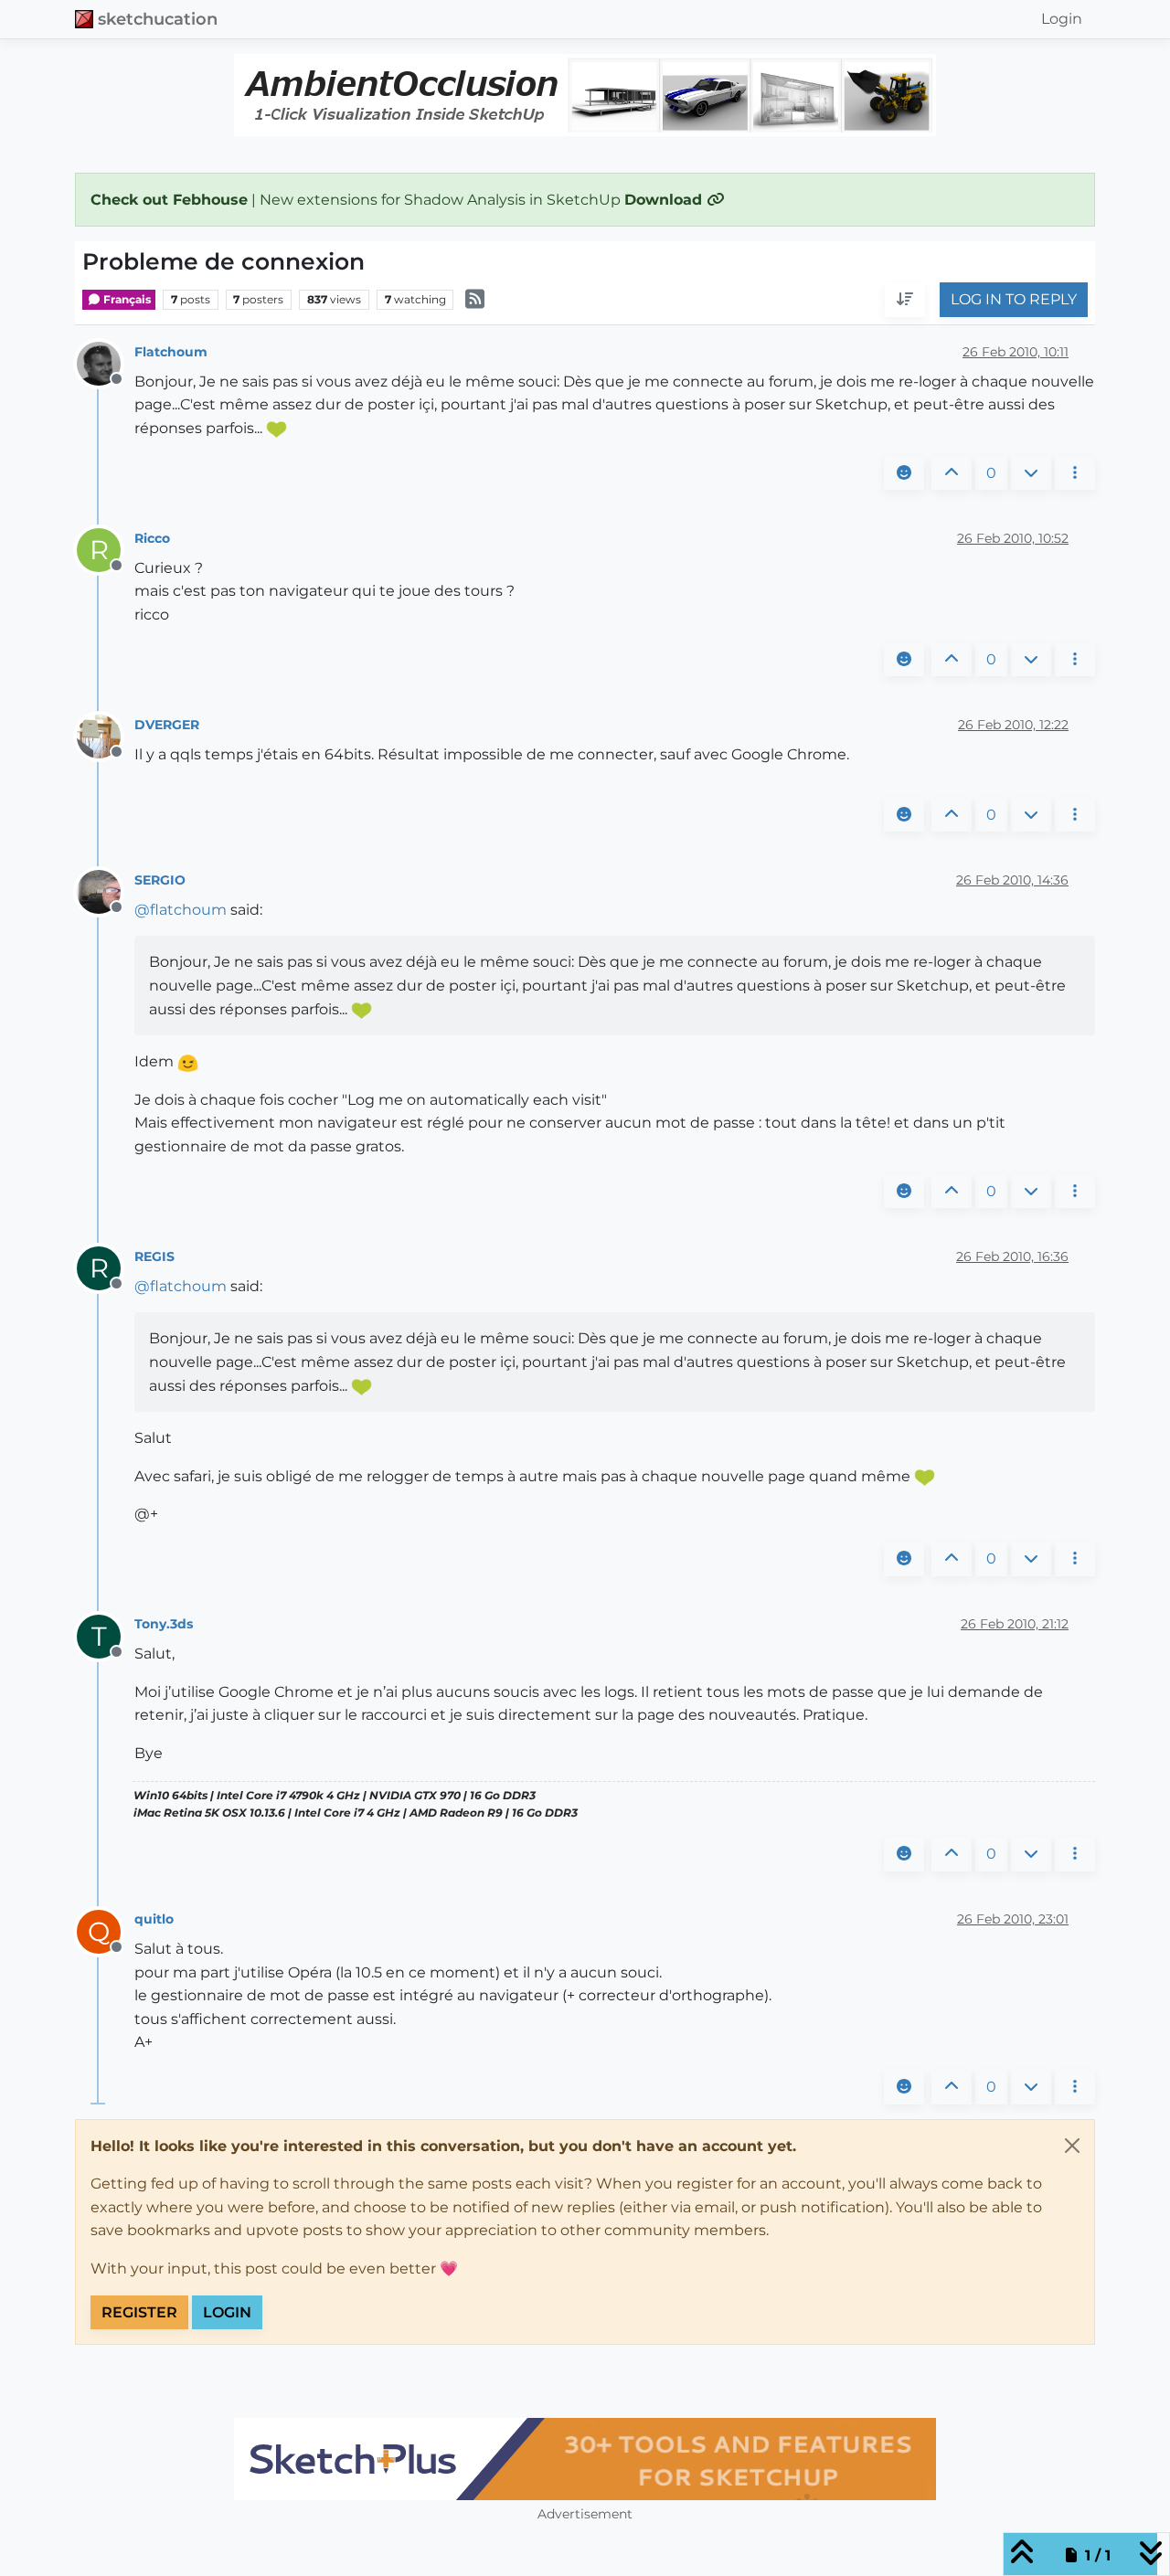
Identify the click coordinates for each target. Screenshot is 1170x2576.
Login (227, 2312)
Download (665, 200)
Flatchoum (171, 352)
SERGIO (160, 880)
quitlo (154, 1919)
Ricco (152, 538)
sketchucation (158, 19)
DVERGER (167, 725)
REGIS (154, 1256)
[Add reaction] (904, 473)
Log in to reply (1014, 300)
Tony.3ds (164, 1624)
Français (126, 299)
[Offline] (106, 362)
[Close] (1072, 2146)
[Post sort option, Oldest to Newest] (905, 301)
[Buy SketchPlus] (585, 2459)
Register (139, 2312)
